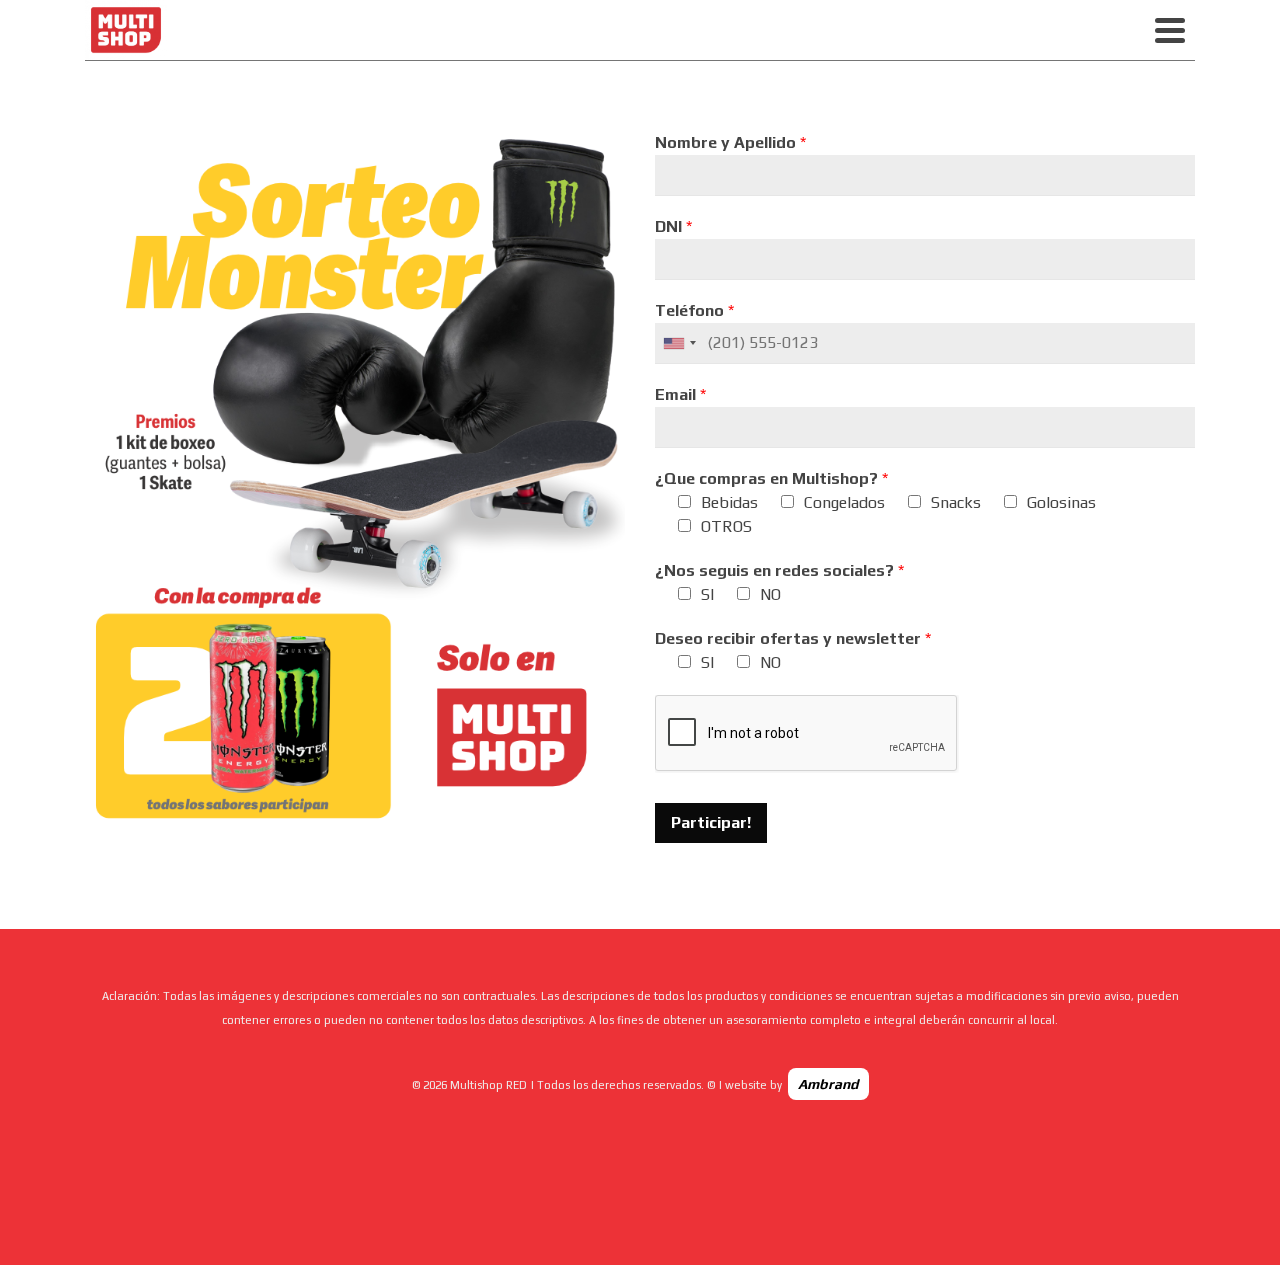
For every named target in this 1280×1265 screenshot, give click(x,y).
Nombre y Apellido (730, 142)
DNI (673, 226)
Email (680, 394)
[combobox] (679, 343)
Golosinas (1061, 502)
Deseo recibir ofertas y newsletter (793, 638)
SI (707, 594)
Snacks (956, 502)
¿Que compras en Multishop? (771, 478)
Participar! (711, 822)
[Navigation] (1170, 30)
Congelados (844, 502)
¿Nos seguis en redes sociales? (779, 570)
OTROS (726, 526)
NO (770, 594)
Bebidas (729, 502)
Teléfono (694, 310)
